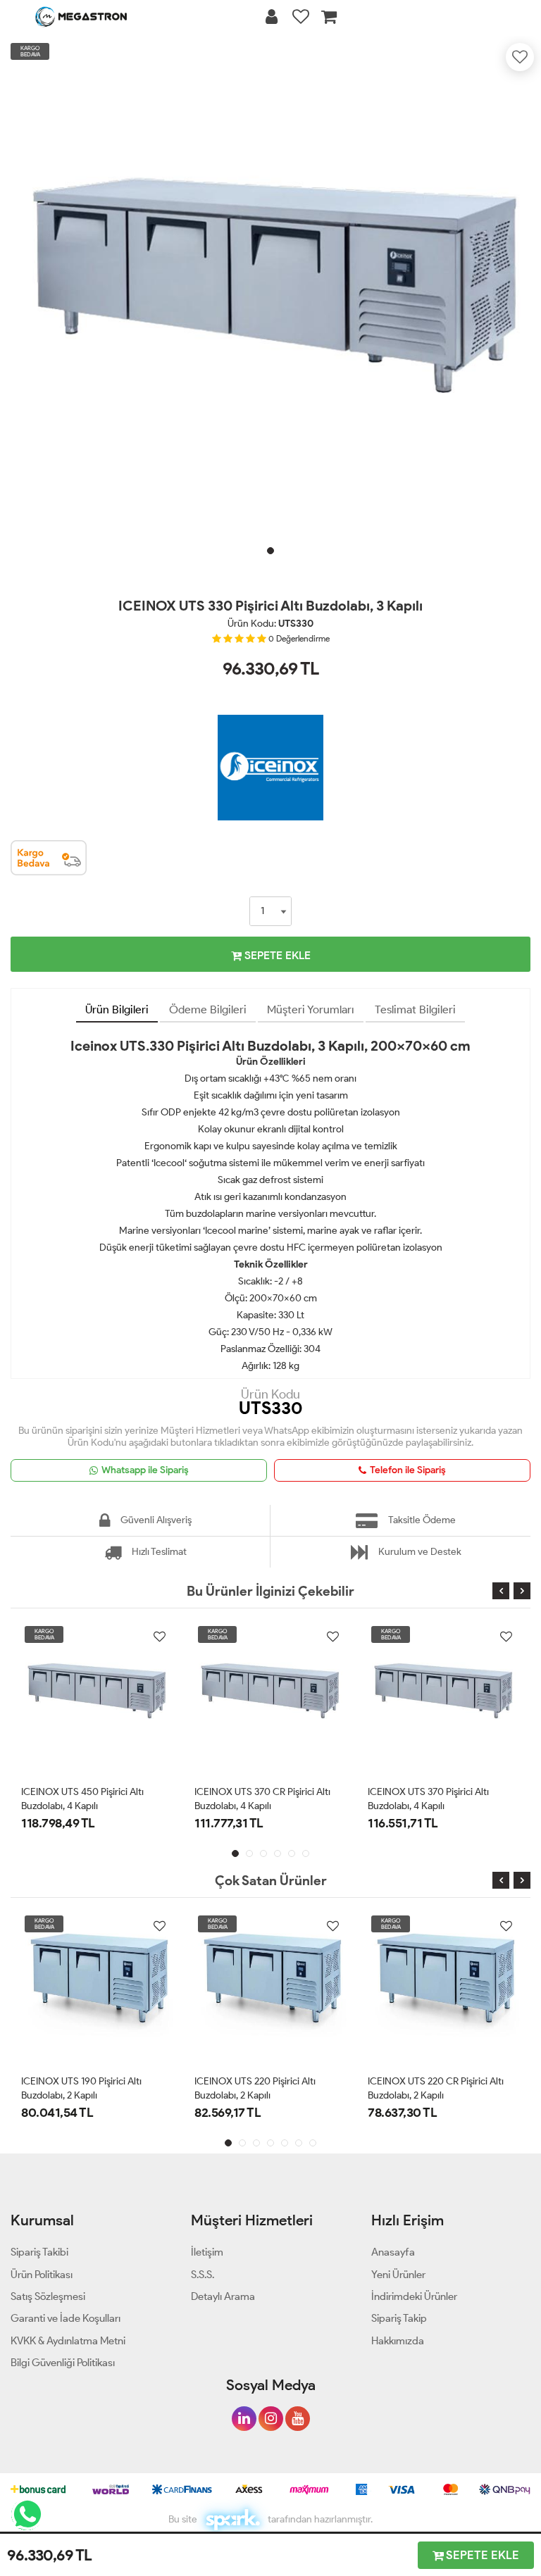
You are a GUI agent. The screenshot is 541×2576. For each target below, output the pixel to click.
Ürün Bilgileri (117, 1009)
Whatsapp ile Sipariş (145, 1470)
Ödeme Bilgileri (208, 1009)
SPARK (232, 2520)
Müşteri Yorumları (311, 1009)
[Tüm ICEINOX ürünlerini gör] (270, 712)
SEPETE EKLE (276, 955)
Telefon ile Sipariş (408, 1470)
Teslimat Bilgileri (415, 1009)
